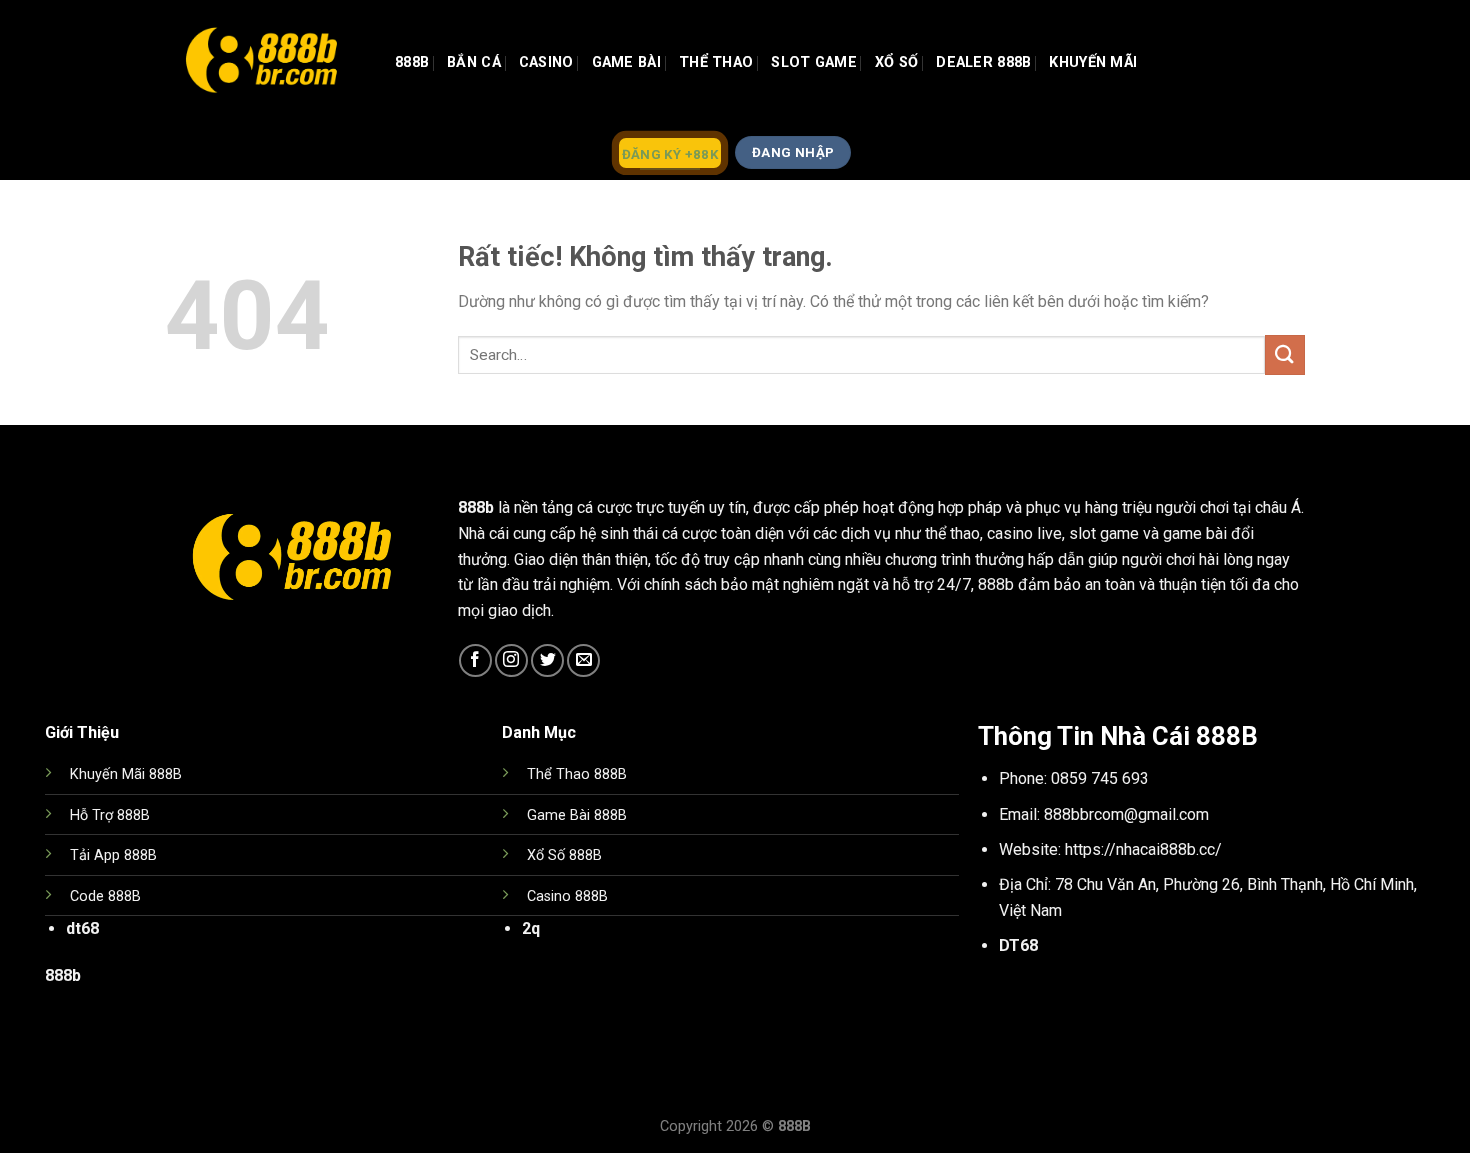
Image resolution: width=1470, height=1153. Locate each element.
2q (531, 928)
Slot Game (814, 62)
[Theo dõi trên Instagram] (511, 660)
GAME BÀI (626, 62)
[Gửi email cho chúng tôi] (583, 660)
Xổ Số (896, 62)
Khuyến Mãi (1093, 62)
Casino (546, 62)
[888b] (265, 62)
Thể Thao (716, 62)
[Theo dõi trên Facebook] (475, 660)
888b (412, 62)
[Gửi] (1285, 354)
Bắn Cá (474, 62)
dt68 (82, 928)
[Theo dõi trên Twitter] (547, 660)
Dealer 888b (983, 62)
